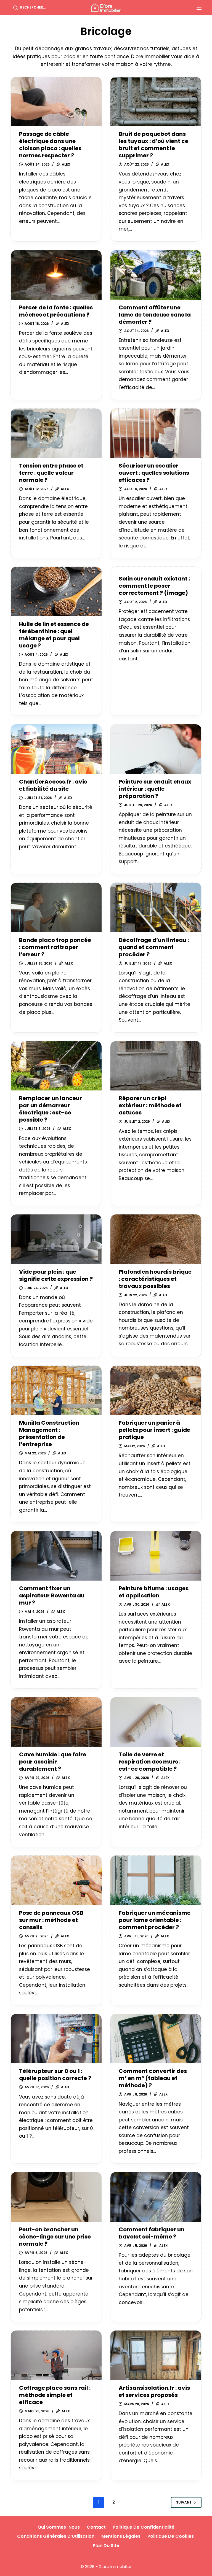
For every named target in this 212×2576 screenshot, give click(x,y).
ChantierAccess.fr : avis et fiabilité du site (53, 785)
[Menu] (199, 8)
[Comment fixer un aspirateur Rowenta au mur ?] (56, 1556)
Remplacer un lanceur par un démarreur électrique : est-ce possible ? (51, 1109)
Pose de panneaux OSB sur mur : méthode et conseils (51, 1920)
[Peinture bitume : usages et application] (156, 1556)
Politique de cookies (171, 2536)
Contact (96, 2527)
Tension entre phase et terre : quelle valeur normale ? (51, 473)
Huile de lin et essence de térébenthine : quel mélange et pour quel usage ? (54, 635)
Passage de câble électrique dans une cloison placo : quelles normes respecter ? (50, 145)
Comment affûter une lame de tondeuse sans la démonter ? (155, 315)
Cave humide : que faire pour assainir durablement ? (53, 1762)
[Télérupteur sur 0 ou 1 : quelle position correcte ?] (56, 2039)
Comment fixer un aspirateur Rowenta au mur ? (52, 1595)
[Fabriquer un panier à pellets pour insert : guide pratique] (156, 1390)
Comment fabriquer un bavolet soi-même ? (152, 2233)
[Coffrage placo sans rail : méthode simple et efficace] (56, 2355)
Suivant (184, 2502)
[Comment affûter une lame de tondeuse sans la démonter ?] (156, 275)
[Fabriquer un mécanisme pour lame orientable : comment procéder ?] (156, 1880)
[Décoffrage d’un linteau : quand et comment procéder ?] (156, 908)
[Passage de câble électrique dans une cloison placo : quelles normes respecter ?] (56, 102)
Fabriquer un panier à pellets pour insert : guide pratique (154, 1430)
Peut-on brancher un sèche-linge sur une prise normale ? (55, 2237)
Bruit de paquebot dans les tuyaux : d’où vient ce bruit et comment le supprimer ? (153, 145)
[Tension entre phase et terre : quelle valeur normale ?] (56, 433)
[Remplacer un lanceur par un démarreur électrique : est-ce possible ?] (56, 1066)
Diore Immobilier (115, 2566)
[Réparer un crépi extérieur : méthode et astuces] (156, 1066)
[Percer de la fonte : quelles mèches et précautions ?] (56, 275)
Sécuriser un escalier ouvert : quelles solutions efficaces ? (154, 473)
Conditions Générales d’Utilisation (56, 2536)
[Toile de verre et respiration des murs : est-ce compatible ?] (156, 1722)
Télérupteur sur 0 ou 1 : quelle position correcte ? (55, 2075)
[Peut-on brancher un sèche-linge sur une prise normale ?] (56, 2197)
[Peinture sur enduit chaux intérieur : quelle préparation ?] (156, 749)
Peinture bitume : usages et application (154, 1592)
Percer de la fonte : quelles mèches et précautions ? (56, 311)
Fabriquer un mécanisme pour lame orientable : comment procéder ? (155, 1920)
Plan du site (106, 2546)
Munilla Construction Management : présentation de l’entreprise (49, 1433)
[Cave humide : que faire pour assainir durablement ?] (56, 1722)
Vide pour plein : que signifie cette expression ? (56, 1275)
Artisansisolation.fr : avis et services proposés (154, 2391)
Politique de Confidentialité (144, 2527)
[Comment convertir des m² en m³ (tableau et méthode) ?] (156, 2039)
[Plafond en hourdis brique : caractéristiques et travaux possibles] (156, 1239)
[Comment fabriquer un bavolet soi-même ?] (156, 2197)
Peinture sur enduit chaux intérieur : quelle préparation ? (155, 789)
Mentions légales (121, 2536)
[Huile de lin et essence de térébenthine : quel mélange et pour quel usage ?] (56, 592)
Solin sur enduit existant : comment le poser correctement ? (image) (154, 586)
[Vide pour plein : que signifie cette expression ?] (56, 1239)
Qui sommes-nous (59, 2527)
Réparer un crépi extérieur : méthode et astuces (150, 1105)
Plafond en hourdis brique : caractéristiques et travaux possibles (155, 1279)
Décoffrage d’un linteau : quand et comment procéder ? (154, 947)
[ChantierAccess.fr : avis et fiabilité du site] (56, 749)
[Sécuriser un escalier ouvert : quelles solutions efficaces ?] (156, 433)
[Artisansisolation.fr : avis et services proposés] (156, 2355)
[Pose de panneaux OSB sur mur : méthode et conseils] (56, 1880)
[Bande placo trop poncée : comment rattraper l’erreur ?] (56, 908)
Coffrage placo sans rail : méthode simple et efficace (55, 2395)
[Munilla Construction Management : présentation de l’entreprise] (56, 1390)
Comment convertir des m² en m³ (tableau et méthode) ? (153, 2078)
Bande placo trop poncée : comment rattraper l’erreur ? (55, 947)
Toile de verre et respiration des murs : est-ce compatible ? (150, 1762)
